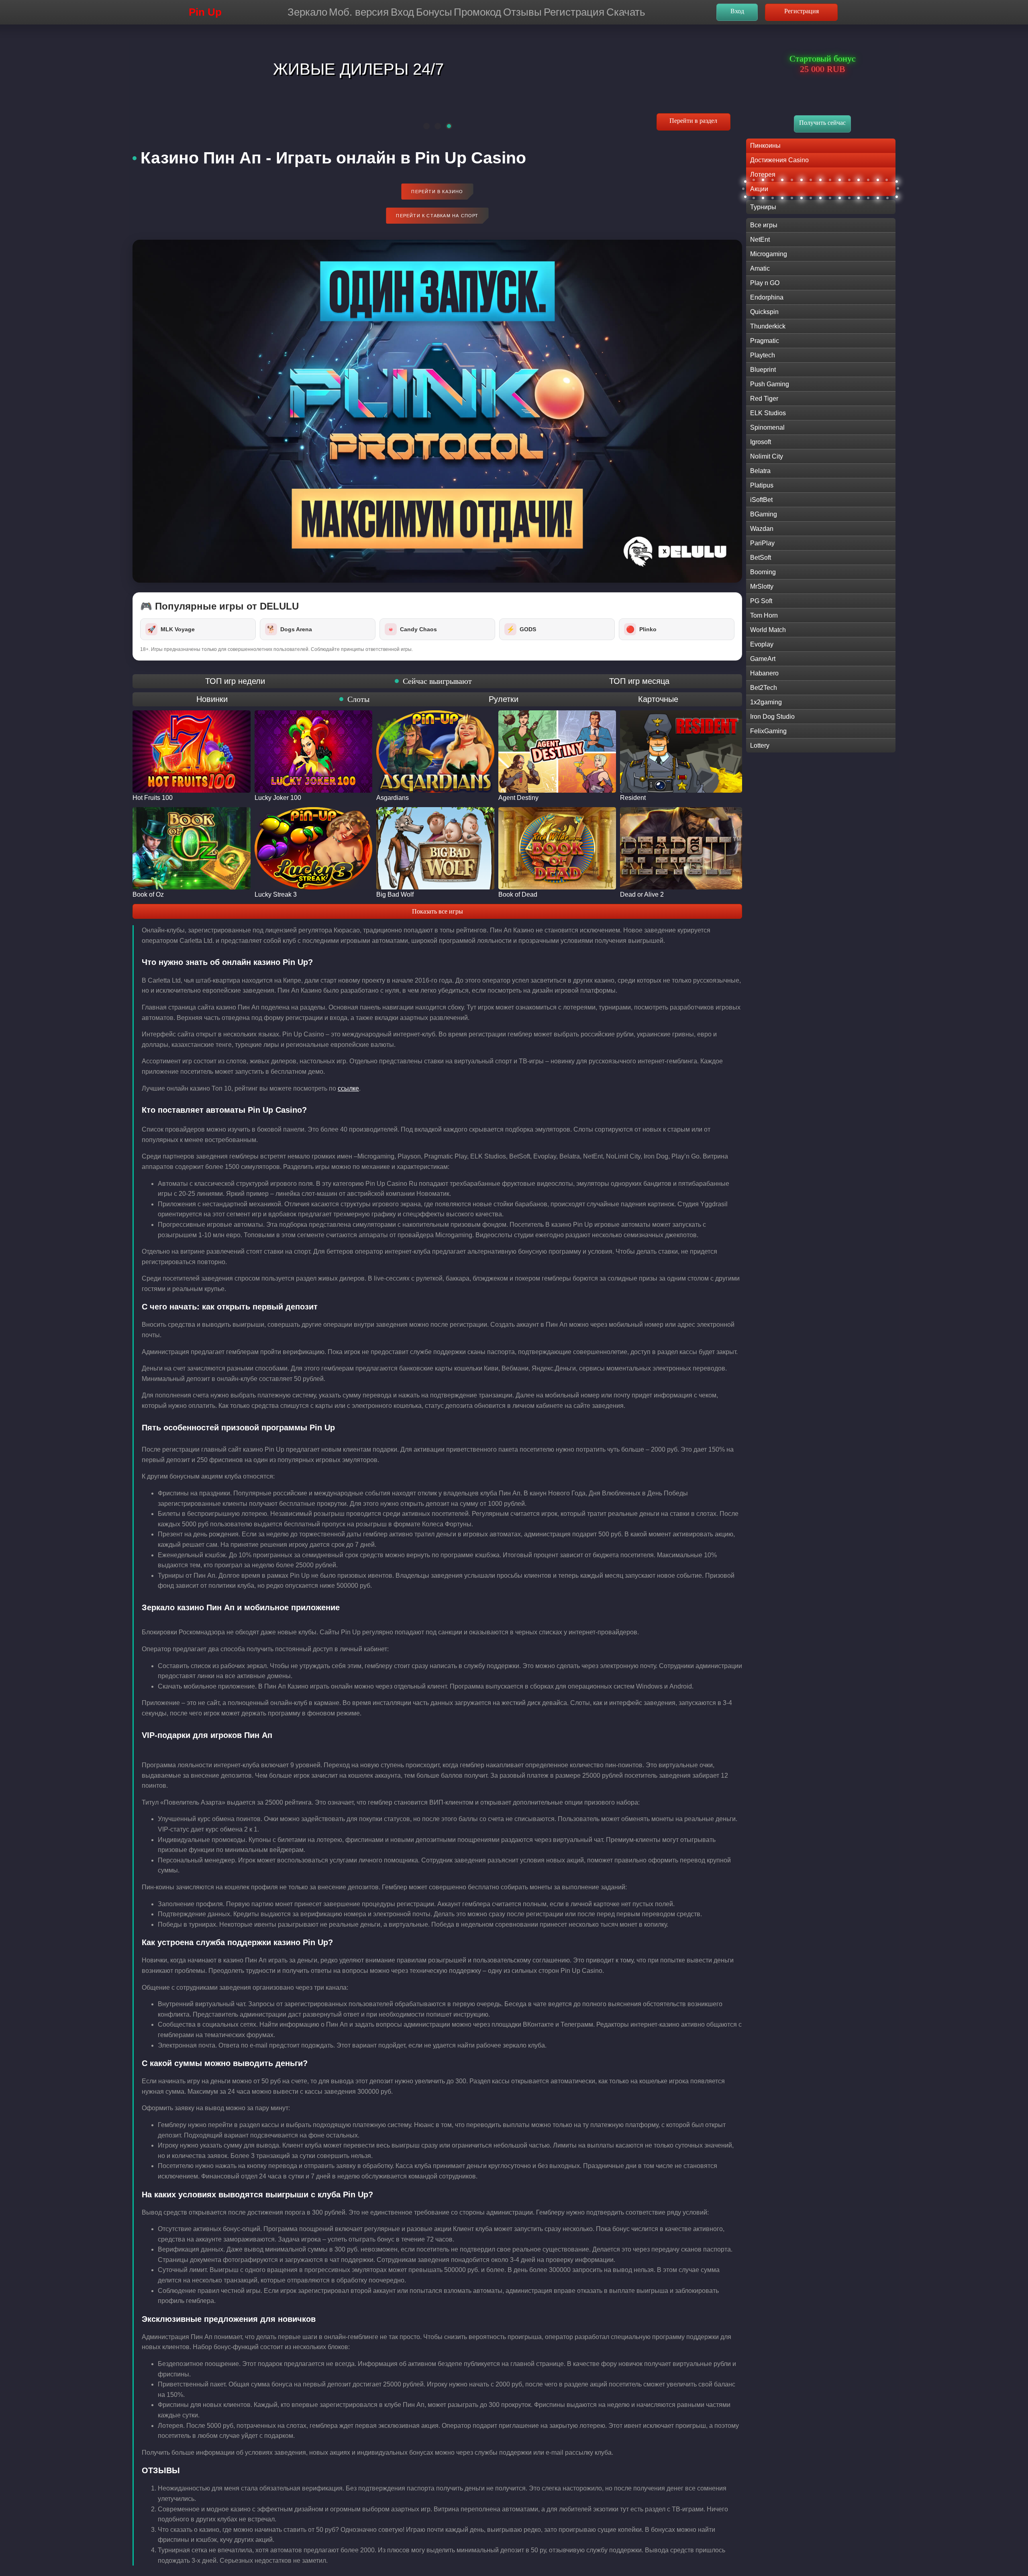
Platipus (762, 485)
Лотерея (763, 174)
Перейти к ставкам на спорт (437, 216)
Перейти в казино (437, 192)
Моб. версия (359, 12)
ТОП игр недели (235, 681)
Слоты (358, 699)
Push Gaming (770, 384)
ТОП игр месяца (639, 681)
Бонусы (434, 12)
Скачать (626, 12)
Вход (402, 12)
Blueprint (763, 370)
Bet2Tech (764, 688)
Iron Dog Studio (772, 717)
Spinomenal (767, 427)
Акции (759, 189)
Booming (763, 572)
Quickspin (764, 312)
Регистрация (574, 12)
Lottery (760, 745)
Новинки (212, 699)
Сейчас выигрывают (437, 681)
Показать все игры (438, 911)
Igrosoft (761, 442)
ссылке (348, 1088)
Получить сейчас (822, 123)
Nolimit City (767, 456)
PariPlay (762, 543)
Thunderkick (768, 326)
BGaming (764, 514)
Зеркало (307, 12)
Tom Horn (764, 615)
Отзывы (522, 12)
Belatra (760, 471)
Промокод (477, 12)
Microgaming (769, 254)
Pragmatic (765, 341)
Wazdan (762, 529)
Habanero (764, 673)
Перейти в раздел (693, 121)
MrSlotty (762, 586)
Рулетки (504, 699)
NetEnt (760, 240)
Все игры (764, 225)
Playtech (763, 355)
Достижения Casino (779, 160)
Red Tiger (764, 399)
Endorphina (767, 297)
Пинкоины (765, 146)
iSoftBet (761, 500)
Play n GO (765, 283)
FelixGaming (768, 731)
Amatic (760, 268)
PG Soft (761, 601)
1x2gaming (766, 702)
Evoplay (762, 644)
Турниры (763, 207)
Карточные (658, 699)
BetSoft (761, 558)
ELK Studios (768, 413)
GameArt (763, 659)
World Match (768, 630)
